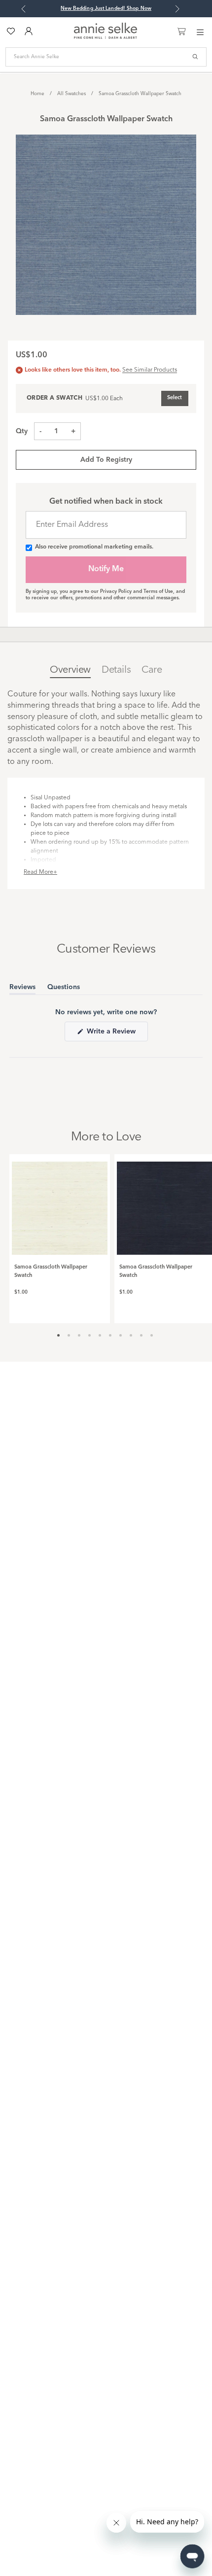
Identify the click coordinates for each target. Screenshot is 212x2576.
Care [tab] (152, 670)
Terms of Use (158, 591)
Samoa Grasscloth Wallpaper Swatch (140, 94)
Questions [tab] (64, 989)
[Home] (106, 37)
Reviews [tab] (22, 989)
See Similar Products (150, 370)
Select (175, 398)
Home (37, 94)
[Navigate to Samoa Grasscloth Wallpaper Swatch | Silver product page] (60, 1204)
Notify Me (106, 569)
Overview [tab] (70, 670)
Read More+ (40, 872)
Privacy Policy (116, 591)
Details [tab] (116, 670)
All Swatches (71, 94)
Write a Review (116, 1034)
